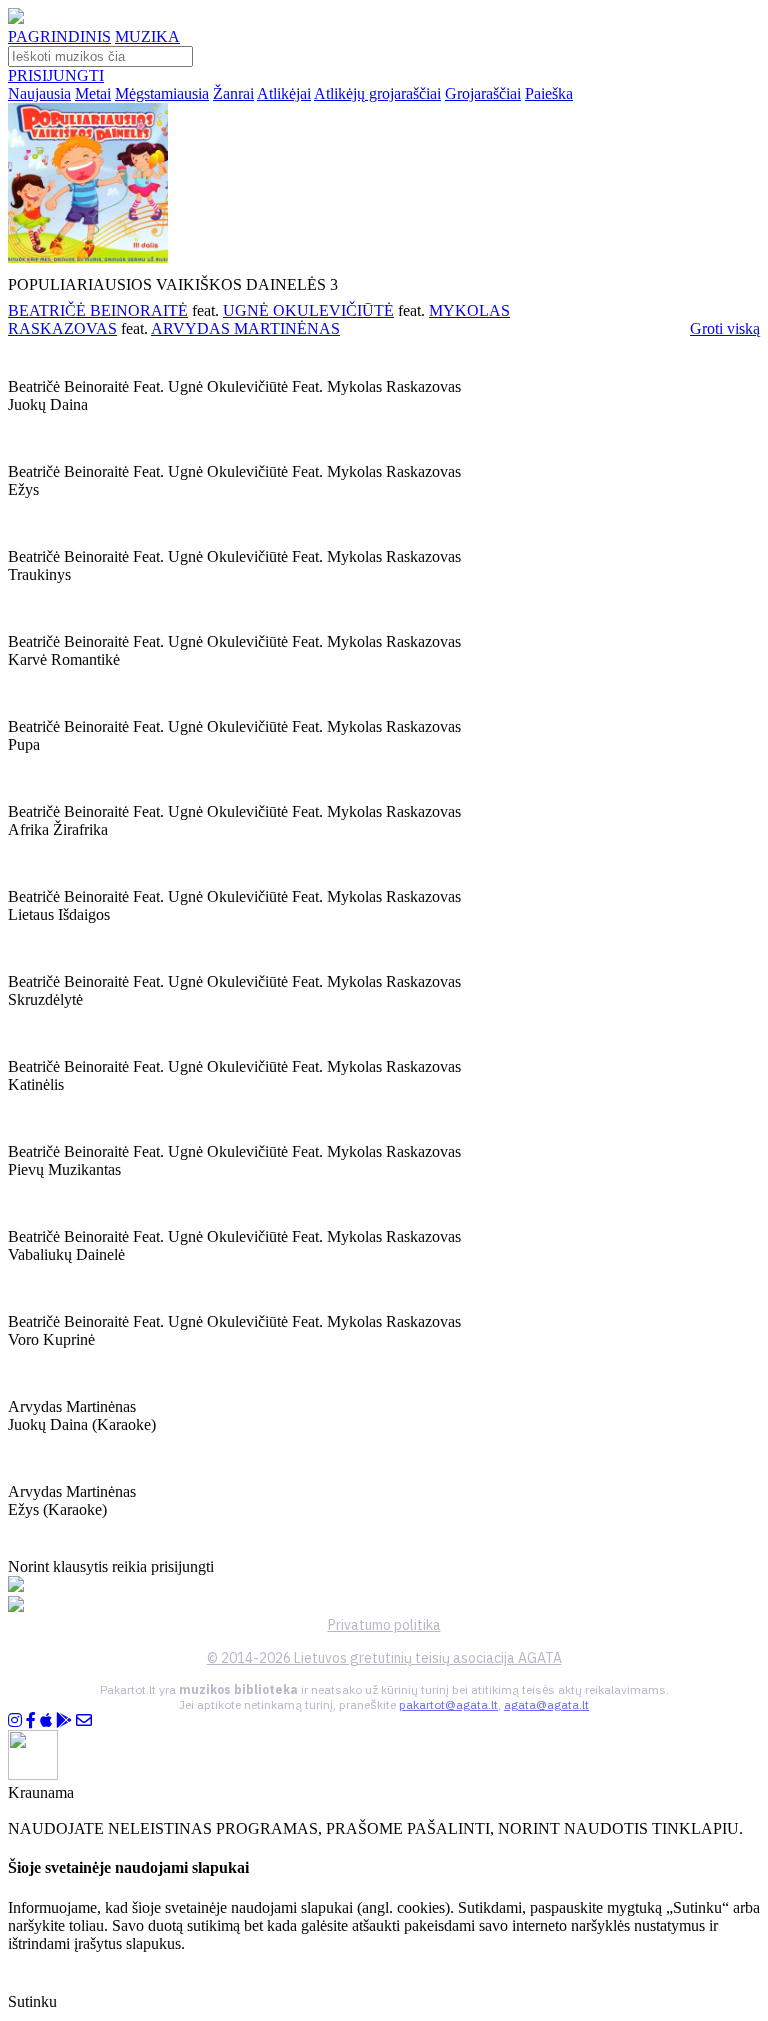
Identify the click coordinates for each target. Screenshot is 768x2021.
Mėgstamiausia (162, 93)
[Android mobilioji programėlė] (64, 1720)
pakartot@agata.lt (448, 1704)
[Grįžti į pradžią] (16, 18)
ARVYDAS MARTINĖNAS (245, 328)
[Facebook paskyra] (31, 1720)
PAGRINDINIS (59, 36)
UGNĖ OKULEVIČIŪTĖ (308, 310)
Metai (93, 93)
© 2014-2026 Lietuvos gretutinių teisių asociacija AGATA (384, 1658)
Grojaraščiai (483, 93)
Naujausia (39, 93)
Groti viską (725, 328)
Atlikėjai (284, 93)
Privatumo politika (384, 1625)
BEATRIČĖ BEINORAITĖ (98, 310)
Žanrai (233, 93)
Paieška (549, 93)
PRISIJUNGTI (56, 75)
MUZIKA (147, 36)
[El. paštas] (84, 1720)
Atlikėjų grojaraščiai (377, 93)
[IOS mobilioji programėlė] (46, 1720)
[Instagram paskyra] (15, 1720)
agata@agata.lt (546, 1704)
